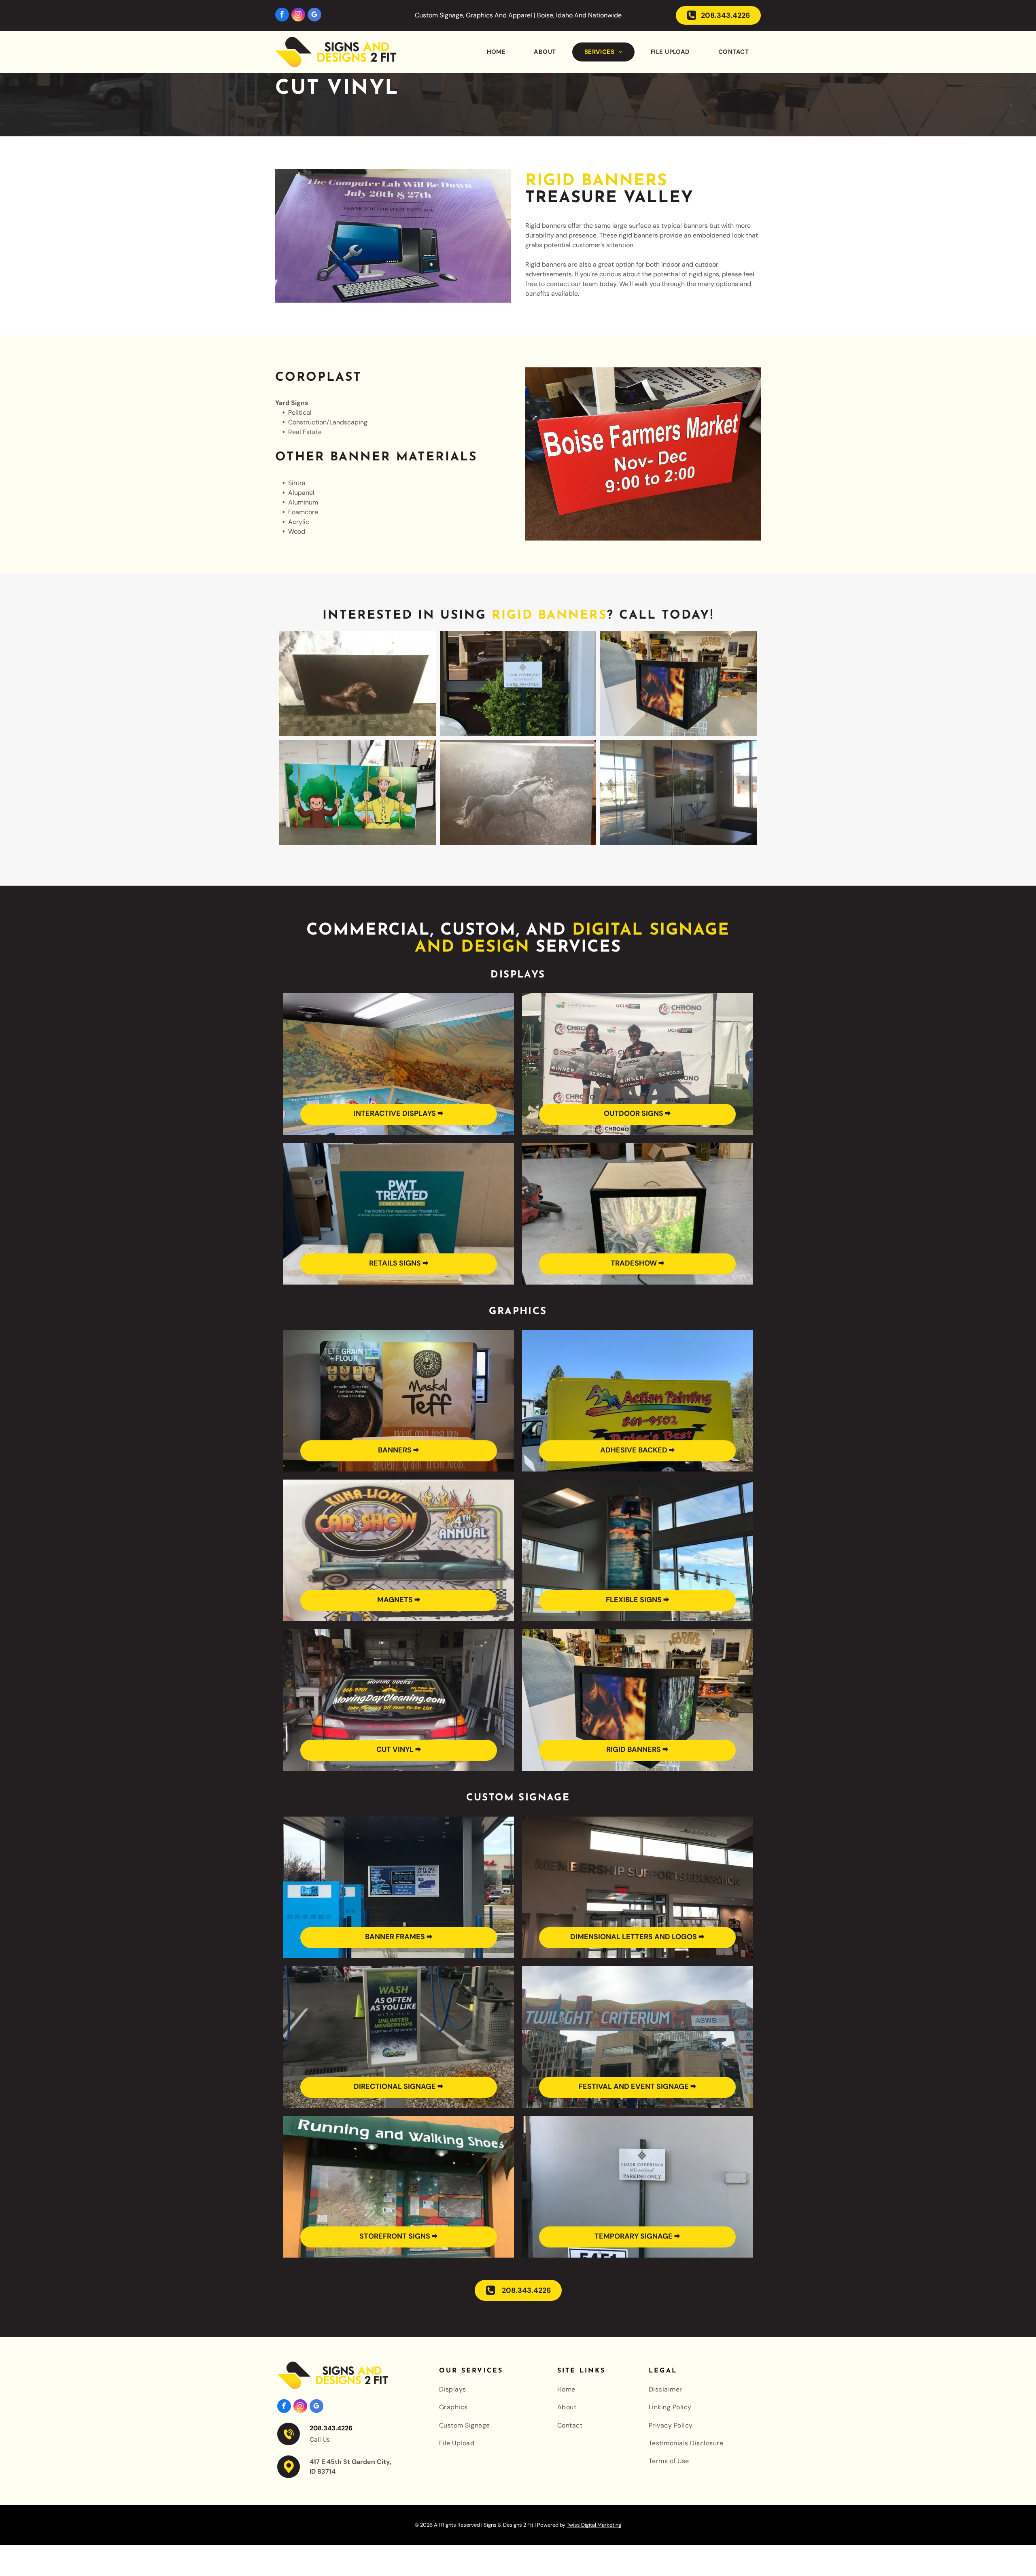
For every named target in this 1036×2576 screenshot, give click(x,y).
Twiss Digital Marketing (594, 2525)
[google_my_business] (314, 16)
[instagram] (298, 16)
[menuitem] (494, 52)
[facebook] (282, 16)
